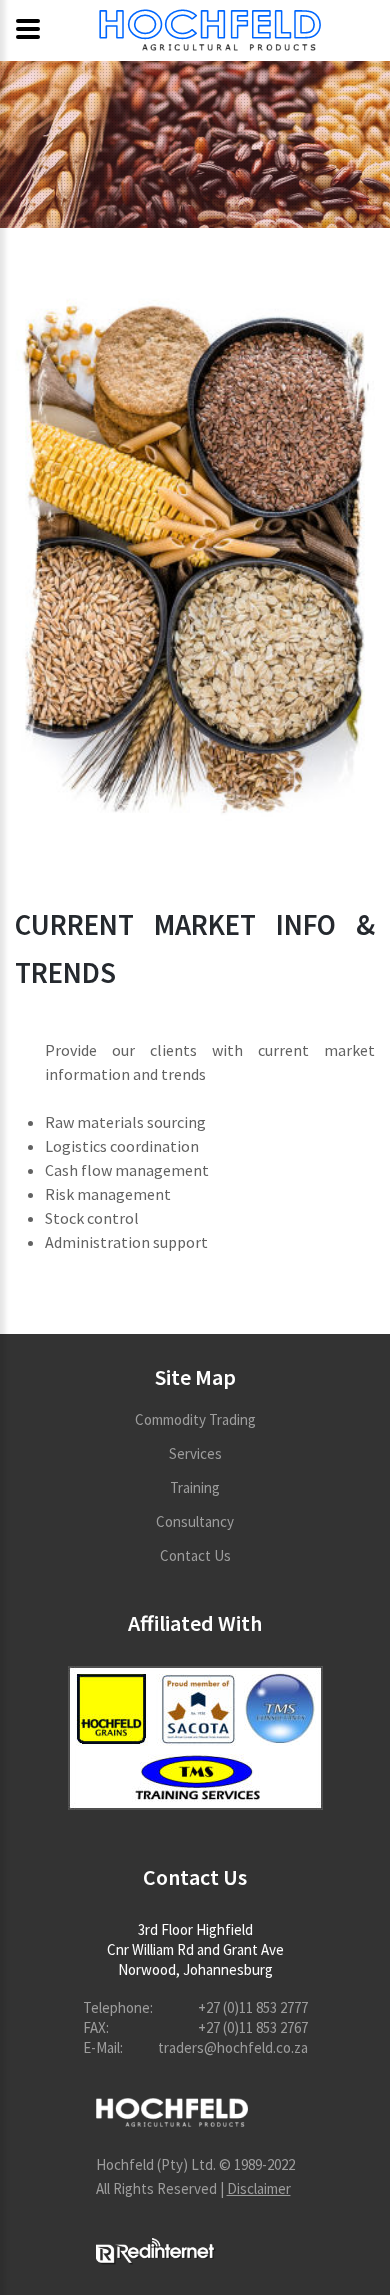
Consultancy (195, 1521)
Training (195, 1487)
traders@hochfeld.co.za (233, 2047)
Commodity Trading (195, 1419)
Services (195, 1453)
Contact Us (195, 1555)
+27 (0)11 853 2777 (253, 2007)
